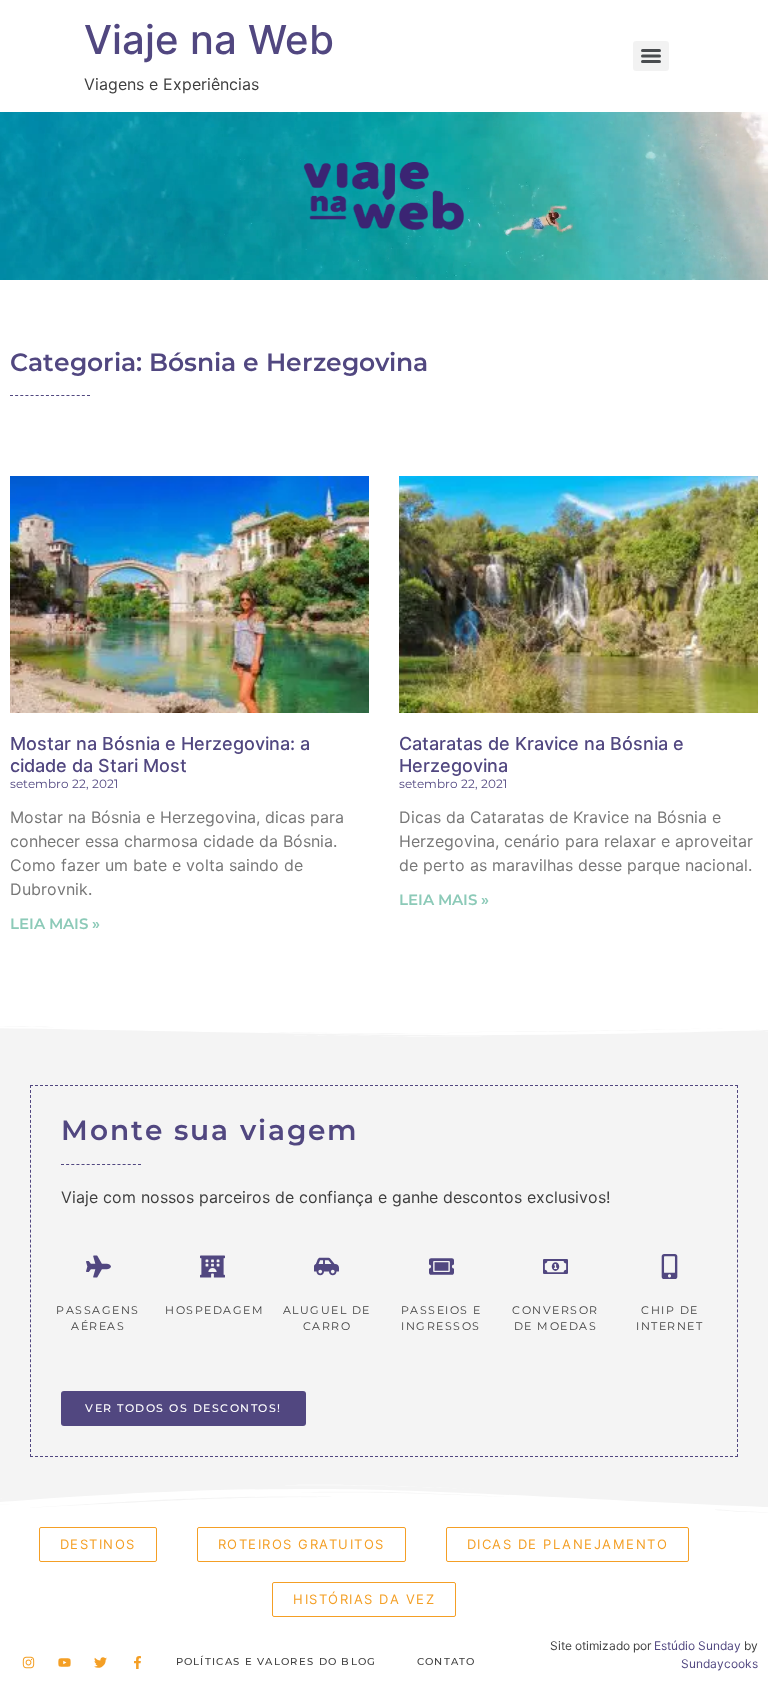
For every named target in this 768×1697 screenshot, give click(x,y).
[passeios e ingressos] (441, 1266)
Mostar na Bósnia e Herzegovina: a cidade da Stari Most (160, 754)
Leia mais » (55, 923)
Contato (446, 1661)
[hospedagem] (212, 1266)
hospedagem (214, 1310)
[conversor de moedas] (555, 1266)
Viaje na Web (209, 39)
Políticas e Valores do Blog (276, 1661)
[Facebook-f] (137, 1662)
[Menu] (651, 56)
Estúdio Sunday (697, 1645)
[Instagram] (28, 1662)
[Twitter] (101, 1662)
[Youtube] (64, 1662)
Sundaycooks (719, 1663)
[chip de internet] (669, 1266)
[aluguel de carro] (326, 1266)
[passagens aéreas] (98, 1266)
